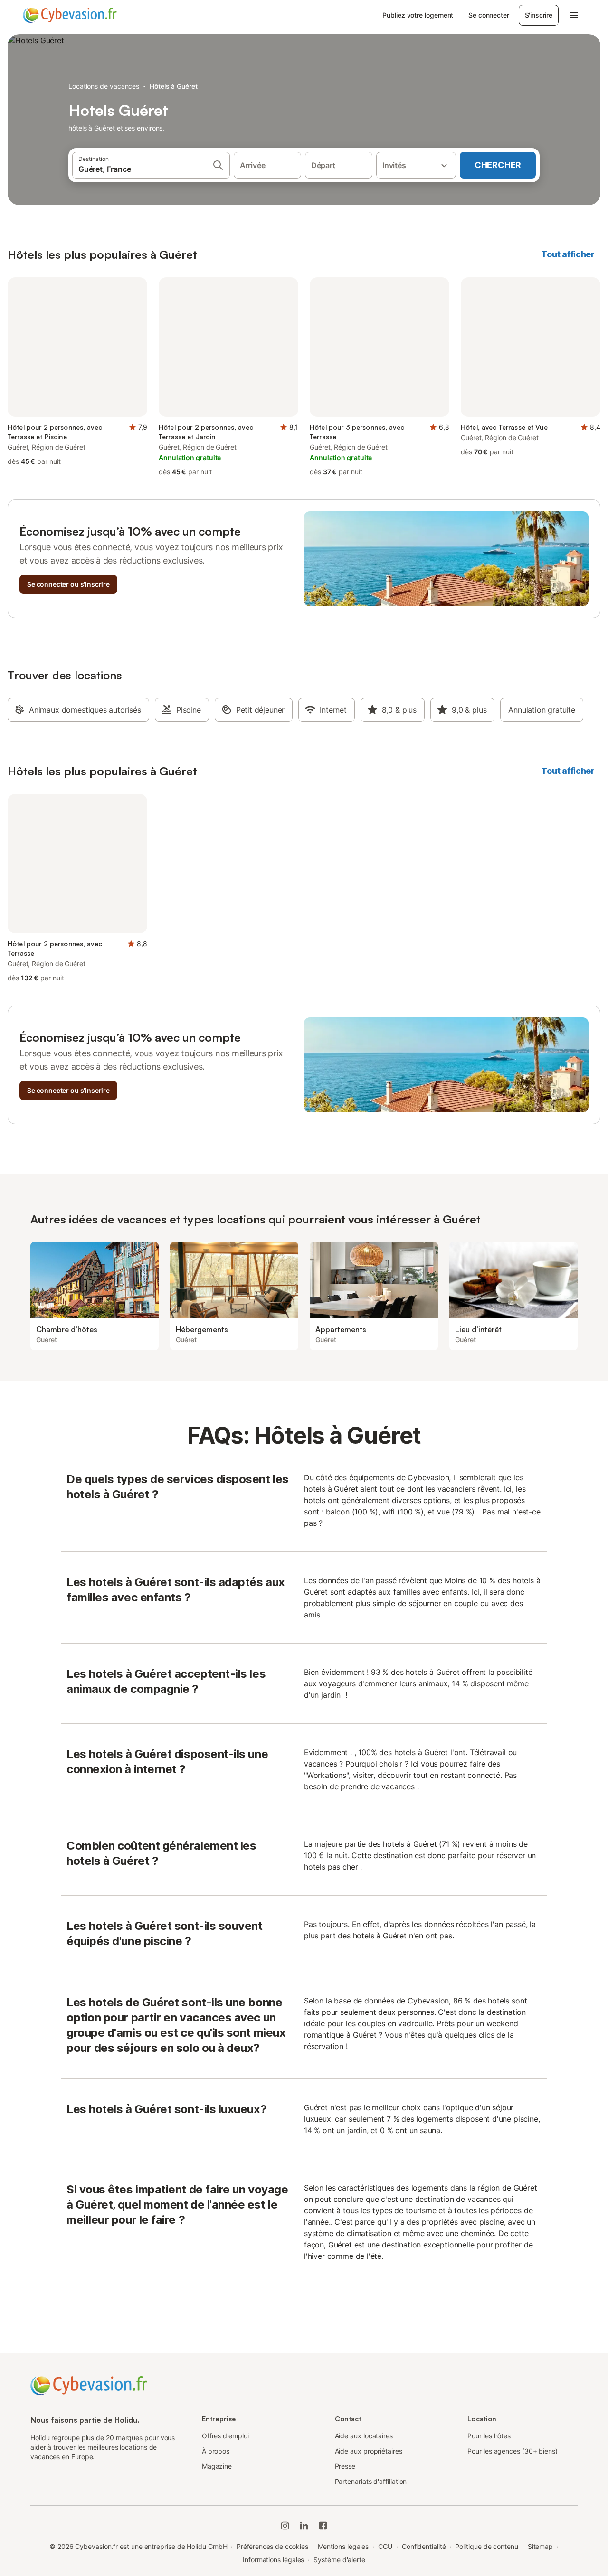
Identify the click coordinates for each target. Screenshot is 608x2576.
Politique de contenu (486, 2546)
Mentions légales (343, 2546)
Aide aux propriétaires (369, 2451)
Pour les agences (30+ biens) (513, 2451)
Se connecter (489, 15)
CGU (385, 2546)
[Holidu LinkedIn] (304, 2526)
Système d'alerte (339, 2560)
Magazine (217, 2466)
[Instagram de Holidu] (285, 2526)
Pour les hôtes (489, 2436)
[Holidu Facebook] (323, 2526)
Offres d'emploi (225, 2436)
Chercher (498, 165)
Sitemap (540, 2546)
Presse (345, 2466)
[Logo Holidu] (70, 15)
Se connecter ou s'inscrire (68, 584)
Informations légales (273, 2560)
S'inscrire (539, 15)
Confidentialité (424, 2546)
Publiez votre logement (418, 15)
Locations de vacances (104, 86)
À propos (216, 2451)
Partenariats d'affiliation (371, 2481)
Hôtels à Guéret (174, 86)
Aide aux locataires (364, 2436)
